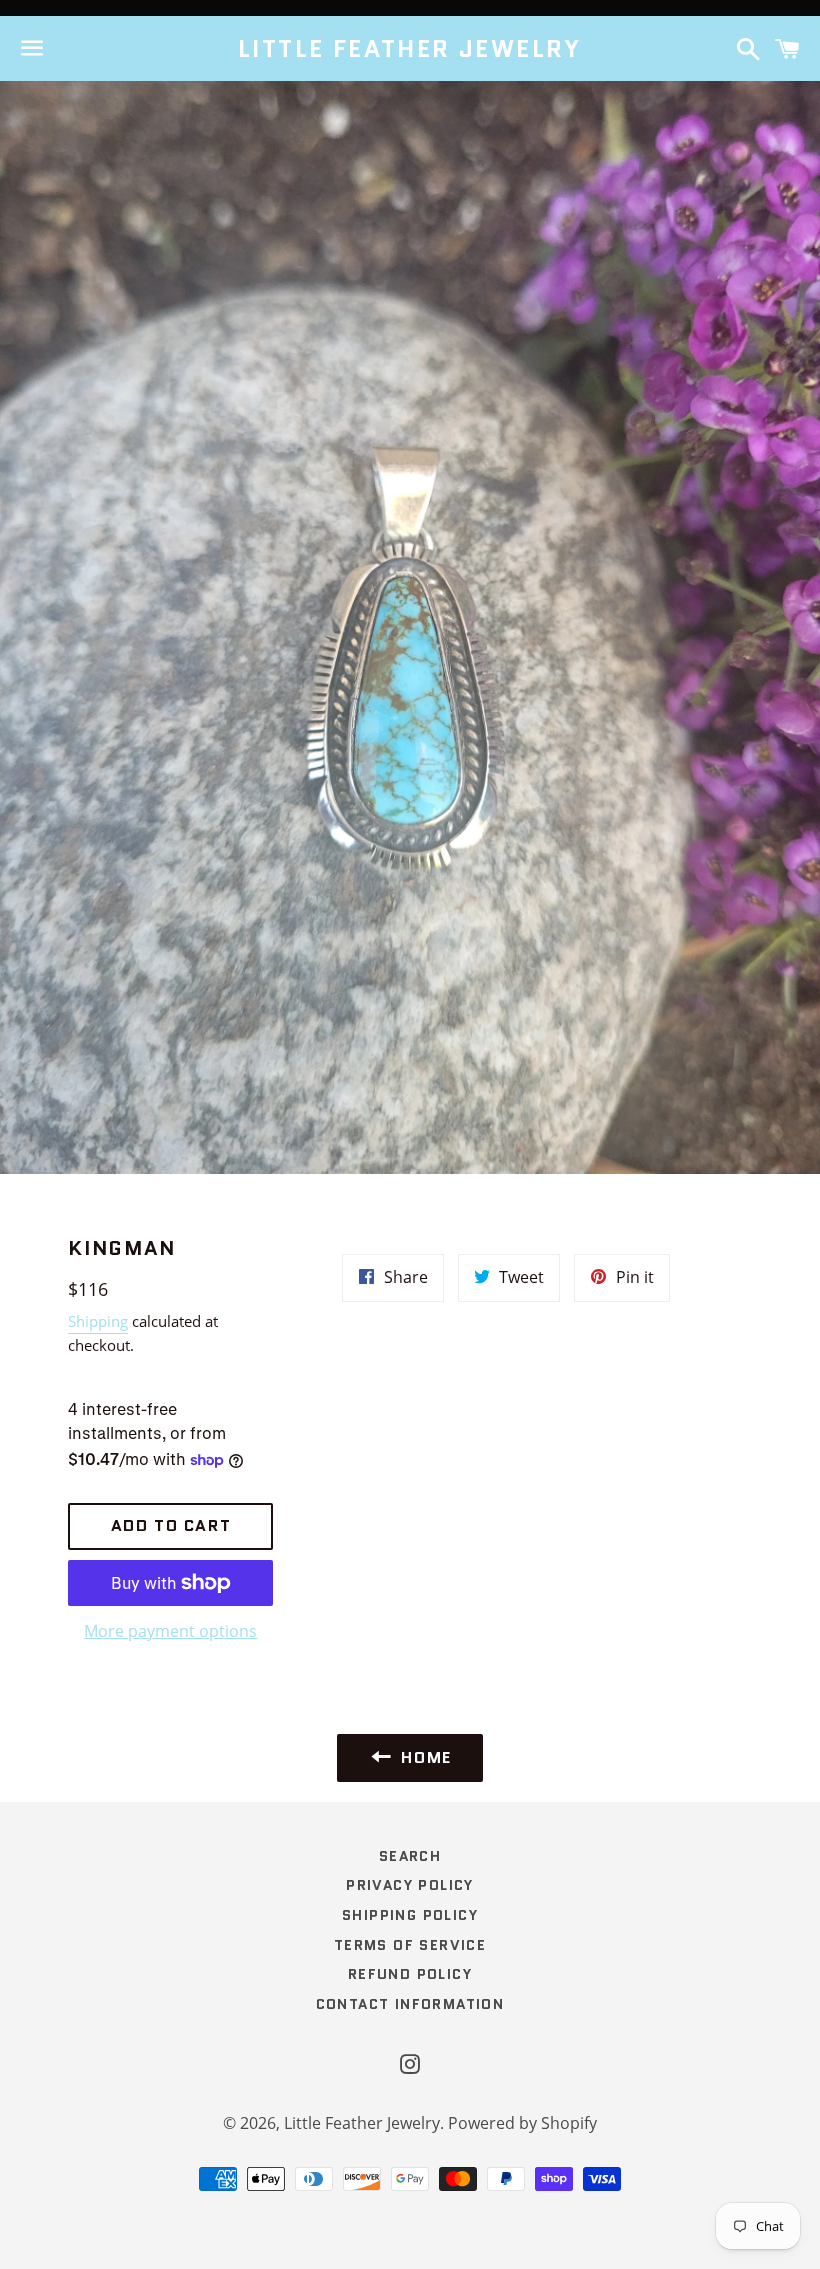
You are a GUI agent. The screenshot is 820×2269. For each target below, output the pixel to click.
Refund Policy (410, 1974)
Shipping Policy (410, 1915)
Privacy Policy (410, 1885)
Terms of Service (410, 1945)
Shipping (98, 1321)
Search (410, 1856)
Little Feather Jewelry (410, 49)
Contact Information (410, 2004)
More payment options (170, 1631)
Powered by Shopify (522, 2123)
